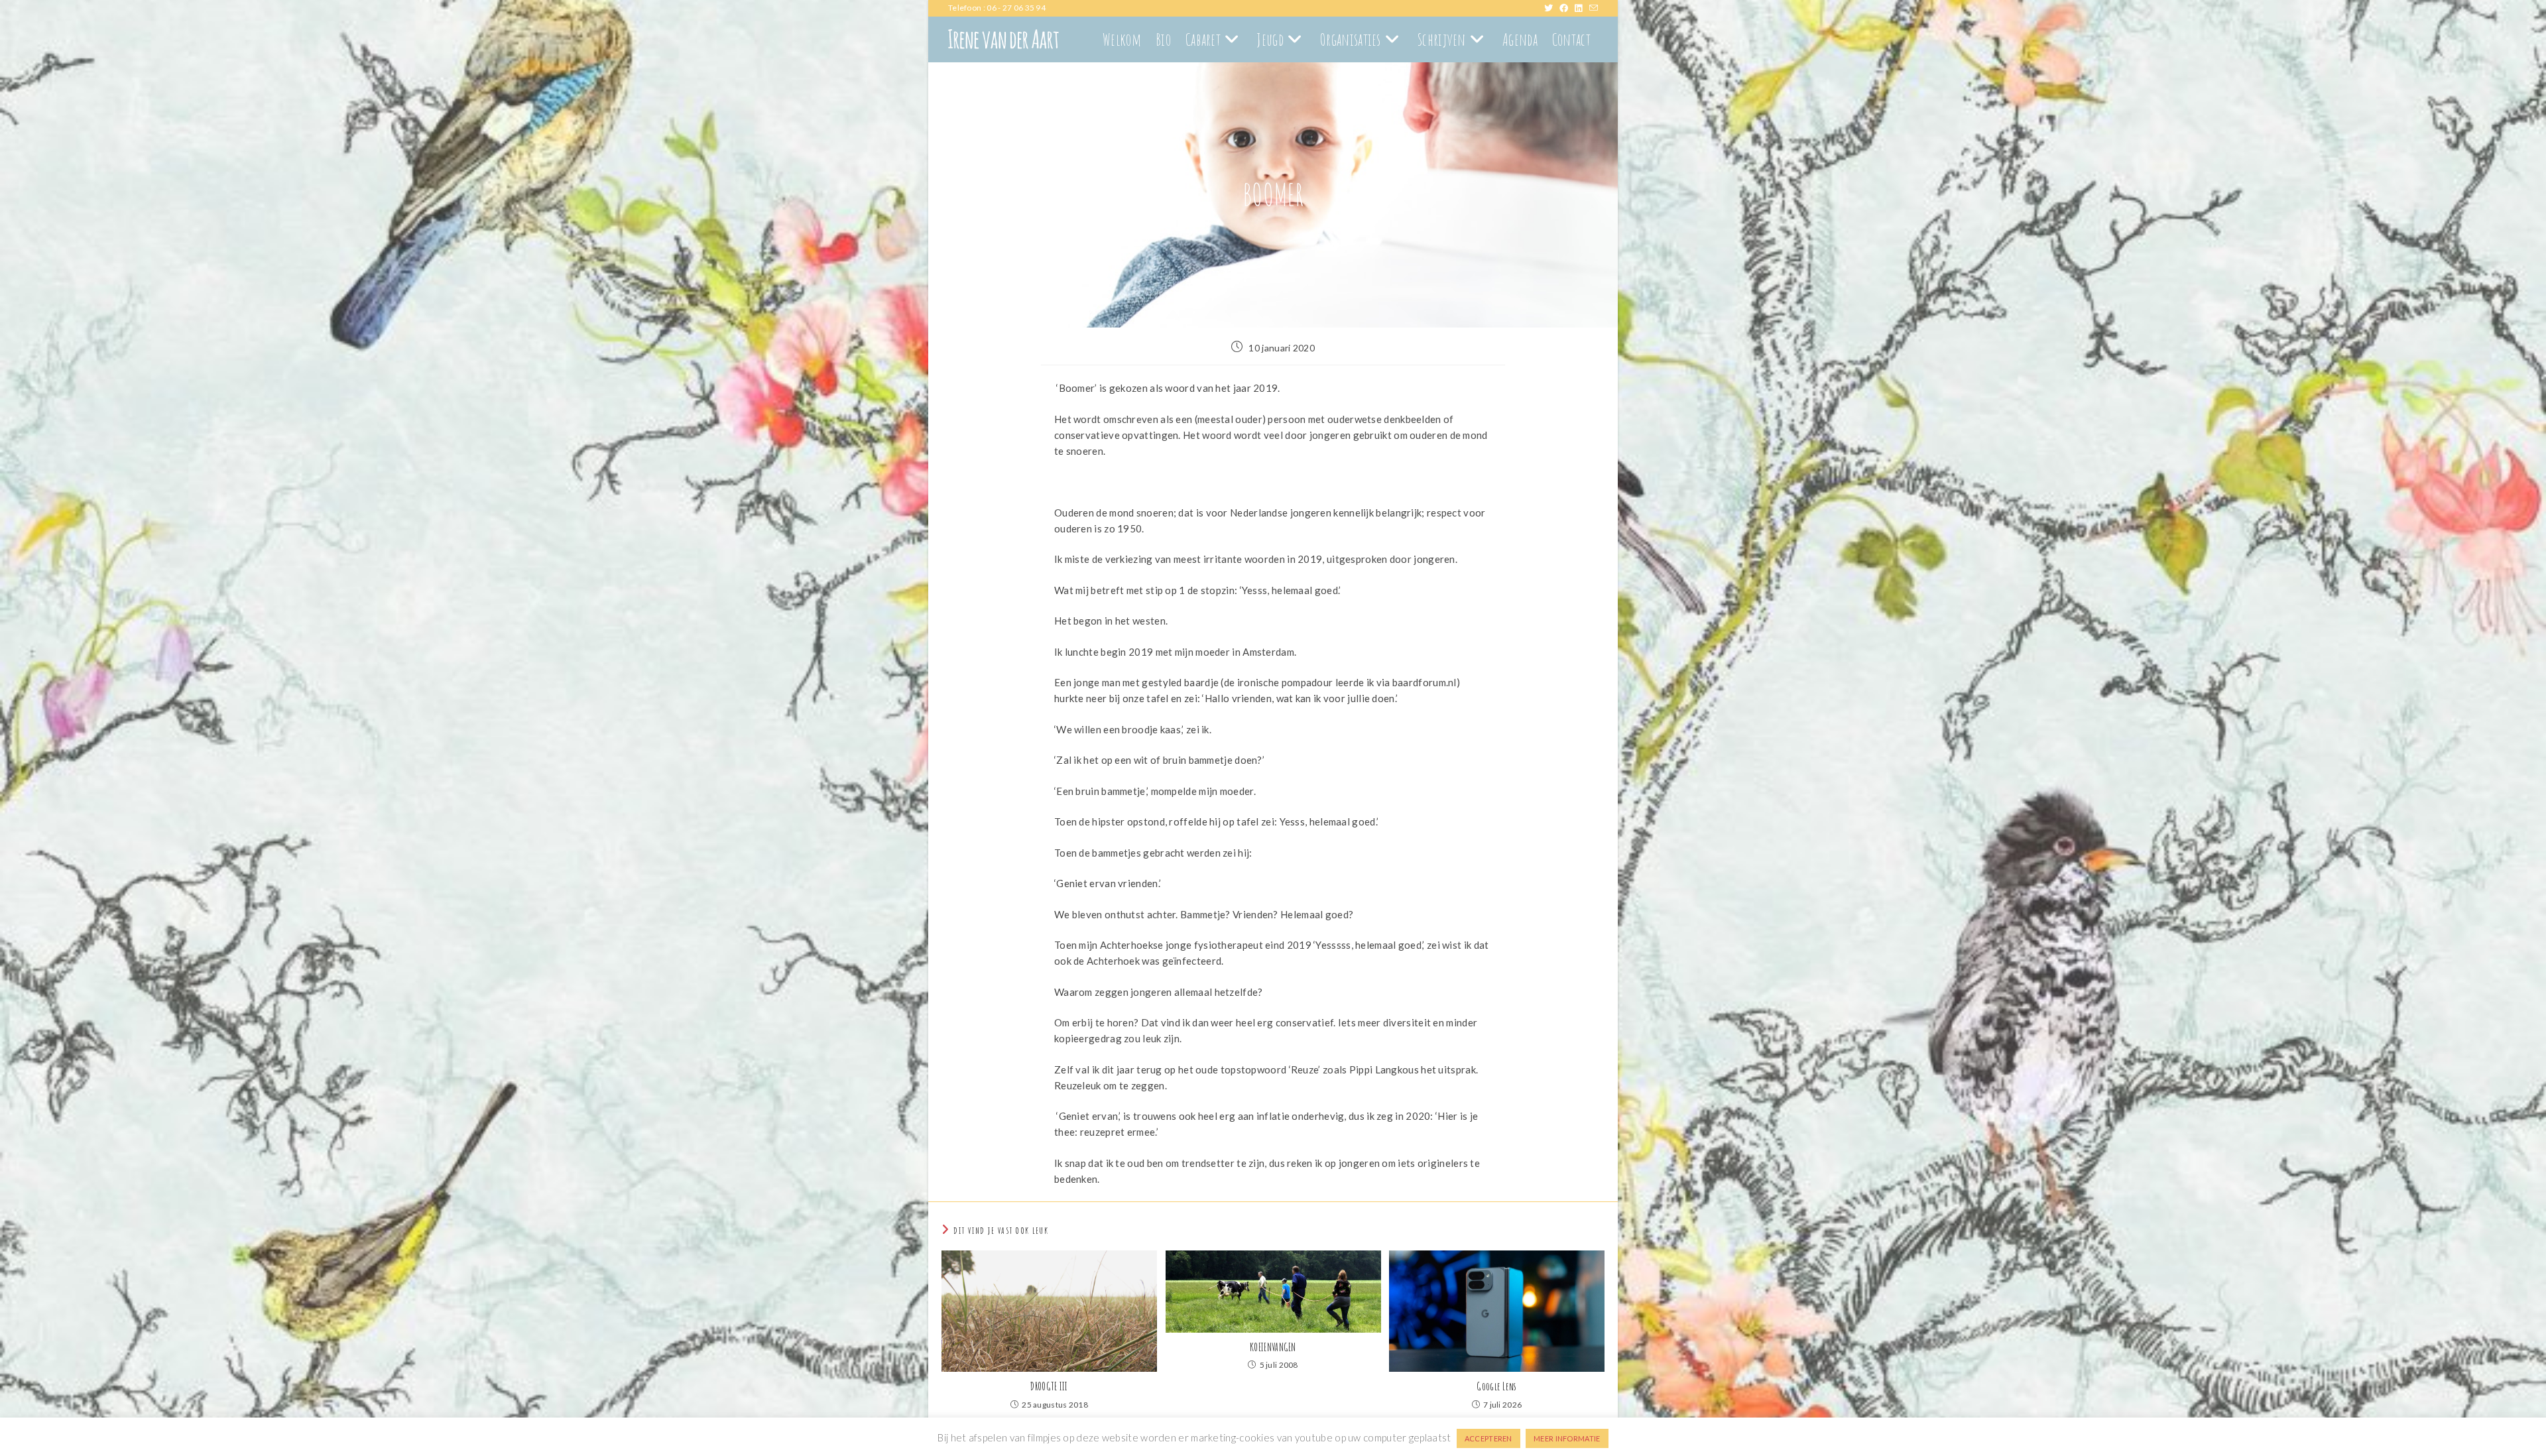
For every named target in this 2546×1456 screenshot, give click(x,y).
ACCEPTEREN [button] (1488, 1438)
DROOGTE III (1049, 1386)
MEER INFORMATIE (1567, 1438)
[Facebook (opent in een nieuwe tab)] (1567, 8)
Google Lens (1496, 1386)
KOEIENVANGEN (1273, 1347)
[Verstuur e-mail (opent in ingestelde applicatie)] (1594, 8)
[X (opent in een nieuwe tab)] (1552, 8)
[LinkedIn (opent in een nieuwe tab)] (1582, 8)
